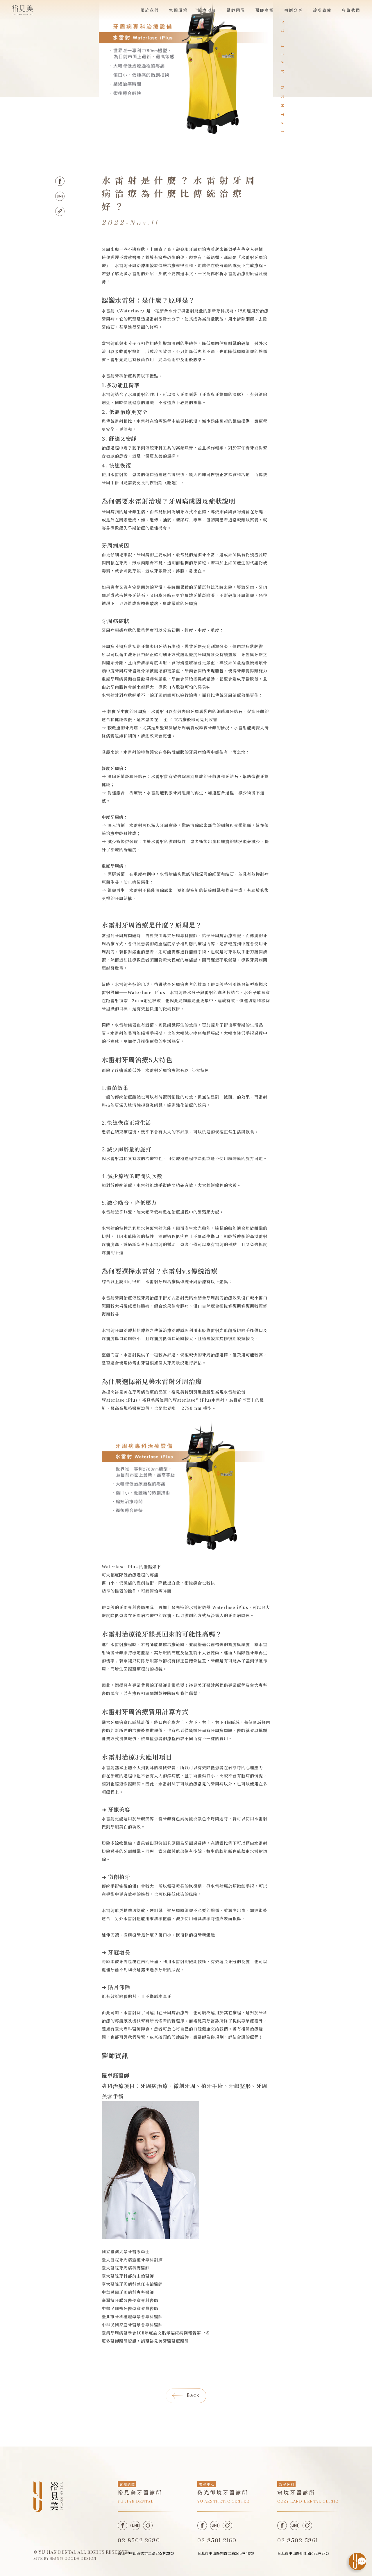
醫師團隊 (236, 10)
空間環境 (178, 10)
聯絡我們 (351, 10)
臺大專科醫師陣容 (132, 2029)
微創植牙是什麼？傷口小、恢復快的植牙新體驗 (169, 1935)
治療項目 (207, 10)
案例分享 (294, 10)
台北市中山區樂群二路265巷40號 (226, 2553)
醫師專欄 (265, 10)
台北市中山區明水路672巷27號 (303, 2553)
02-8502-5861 (298, 2541)
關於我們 (150, 10)
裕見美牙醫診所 (209, 2021)
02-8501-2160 (217, 2541)
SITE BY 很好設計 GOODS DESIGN (65, 2559)
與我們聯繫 (134, 2037)
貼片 (132, 1996)
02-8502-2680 (139, 2541)
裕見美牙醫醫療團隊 (169, 2341)
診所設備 (322, 10)
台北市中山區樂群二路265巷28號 (146, 2553)
